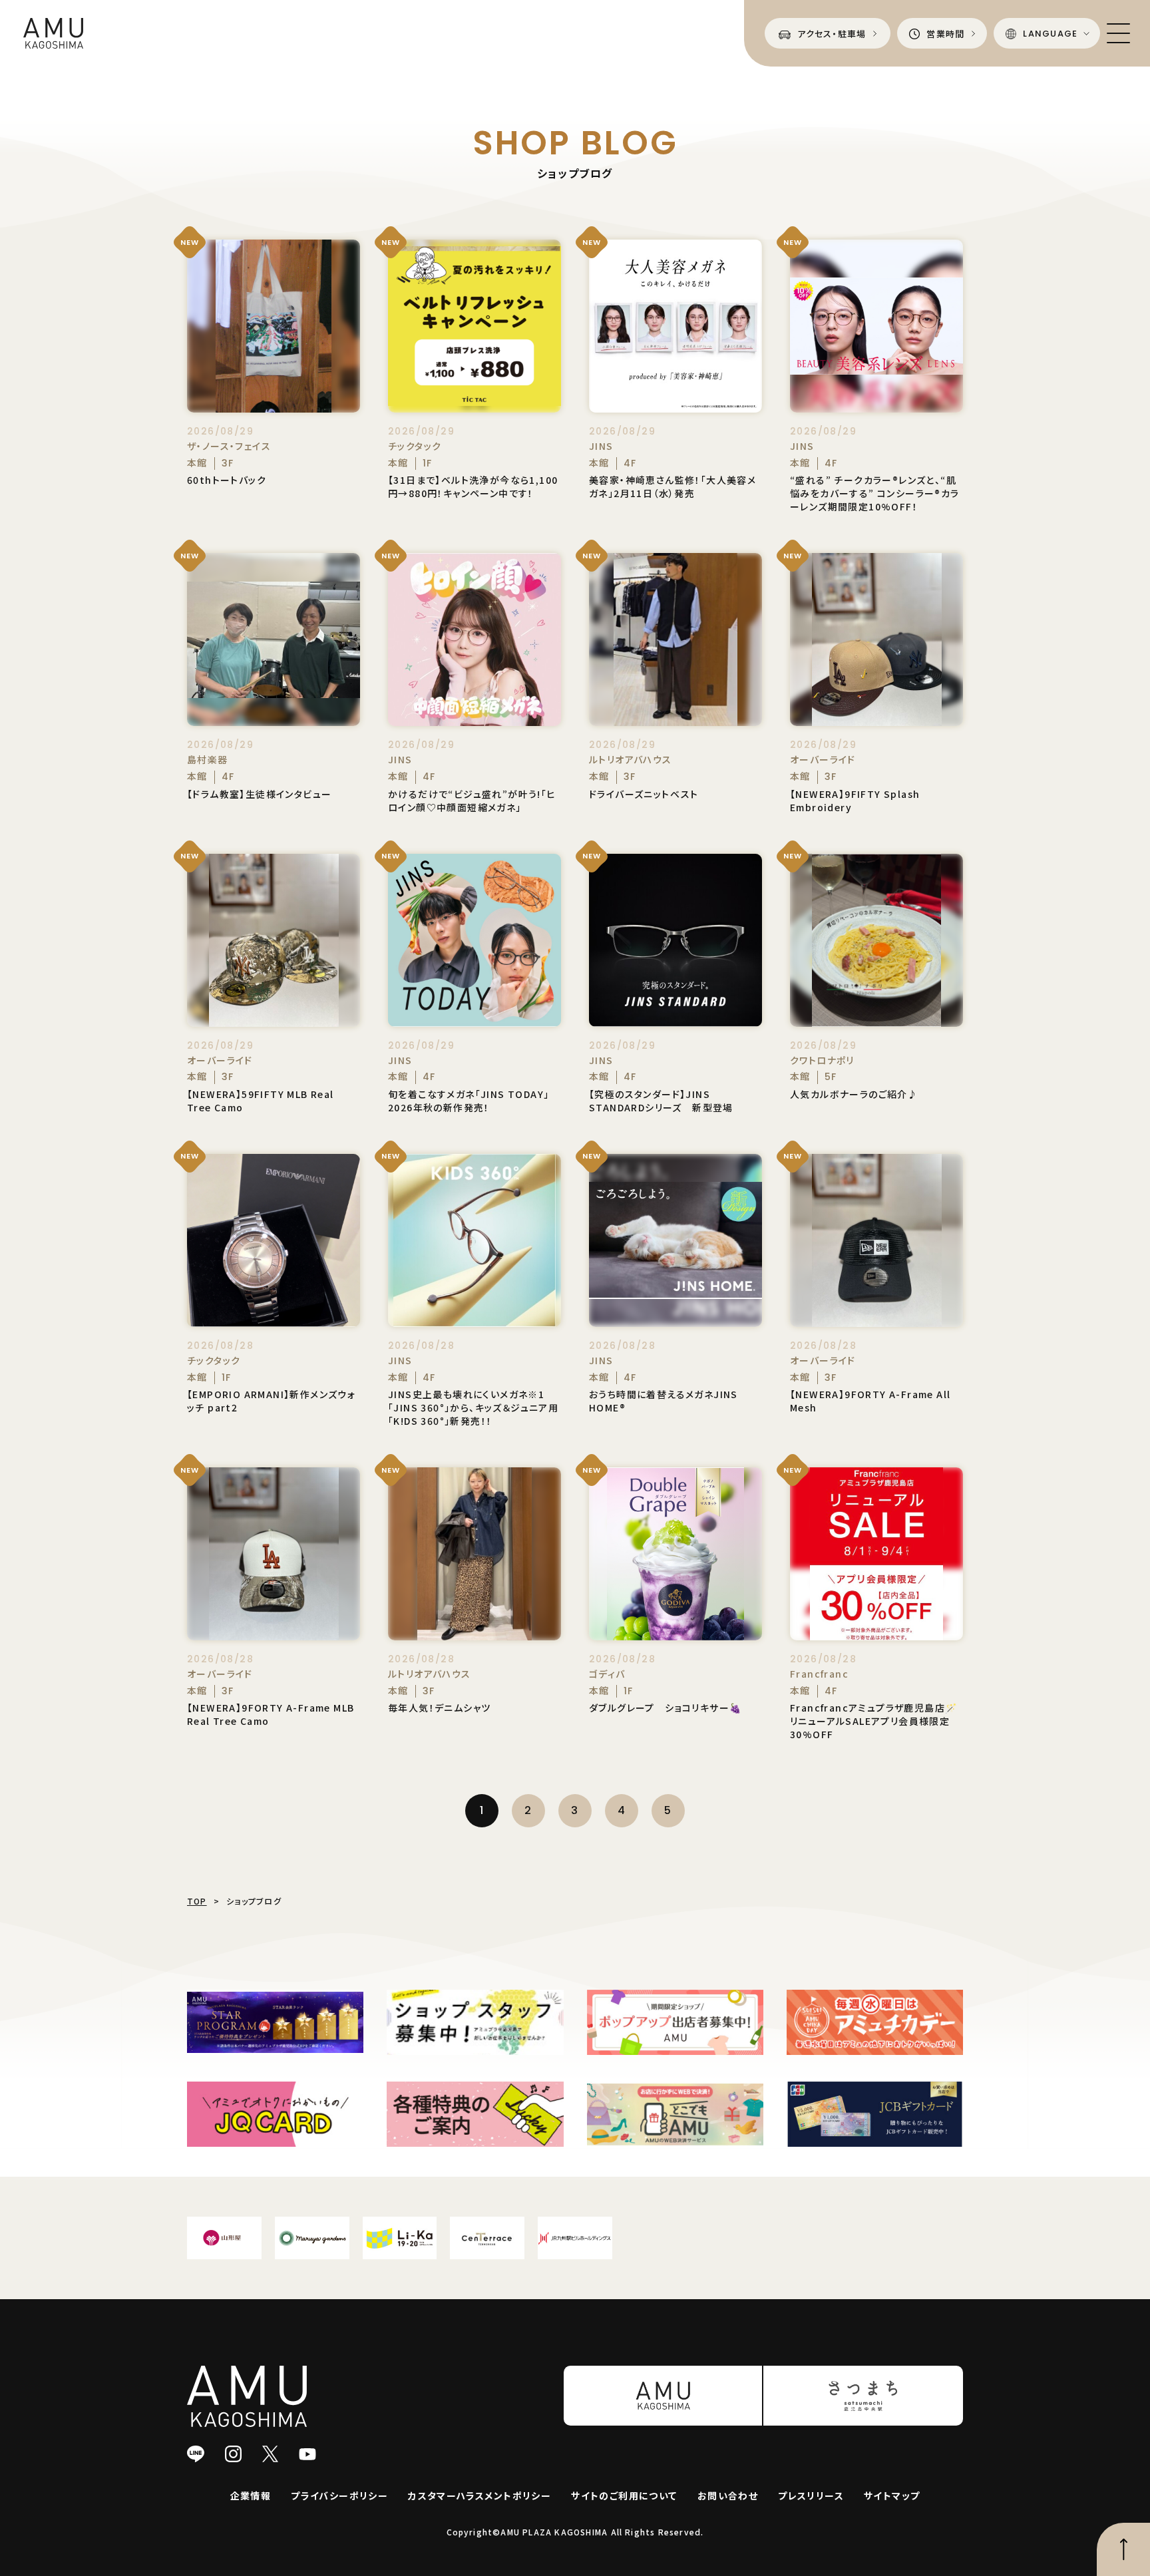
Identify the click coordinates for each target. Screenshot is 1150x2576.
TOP (197, 1901)
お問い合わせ (728, 2495)
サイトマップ (892, 2495)
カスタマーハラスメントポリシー (479, 2495)
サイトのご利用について (624, 2495)
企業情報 (251, 2495)
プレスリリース (811, 2495)
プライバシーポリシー (339, 2495)
